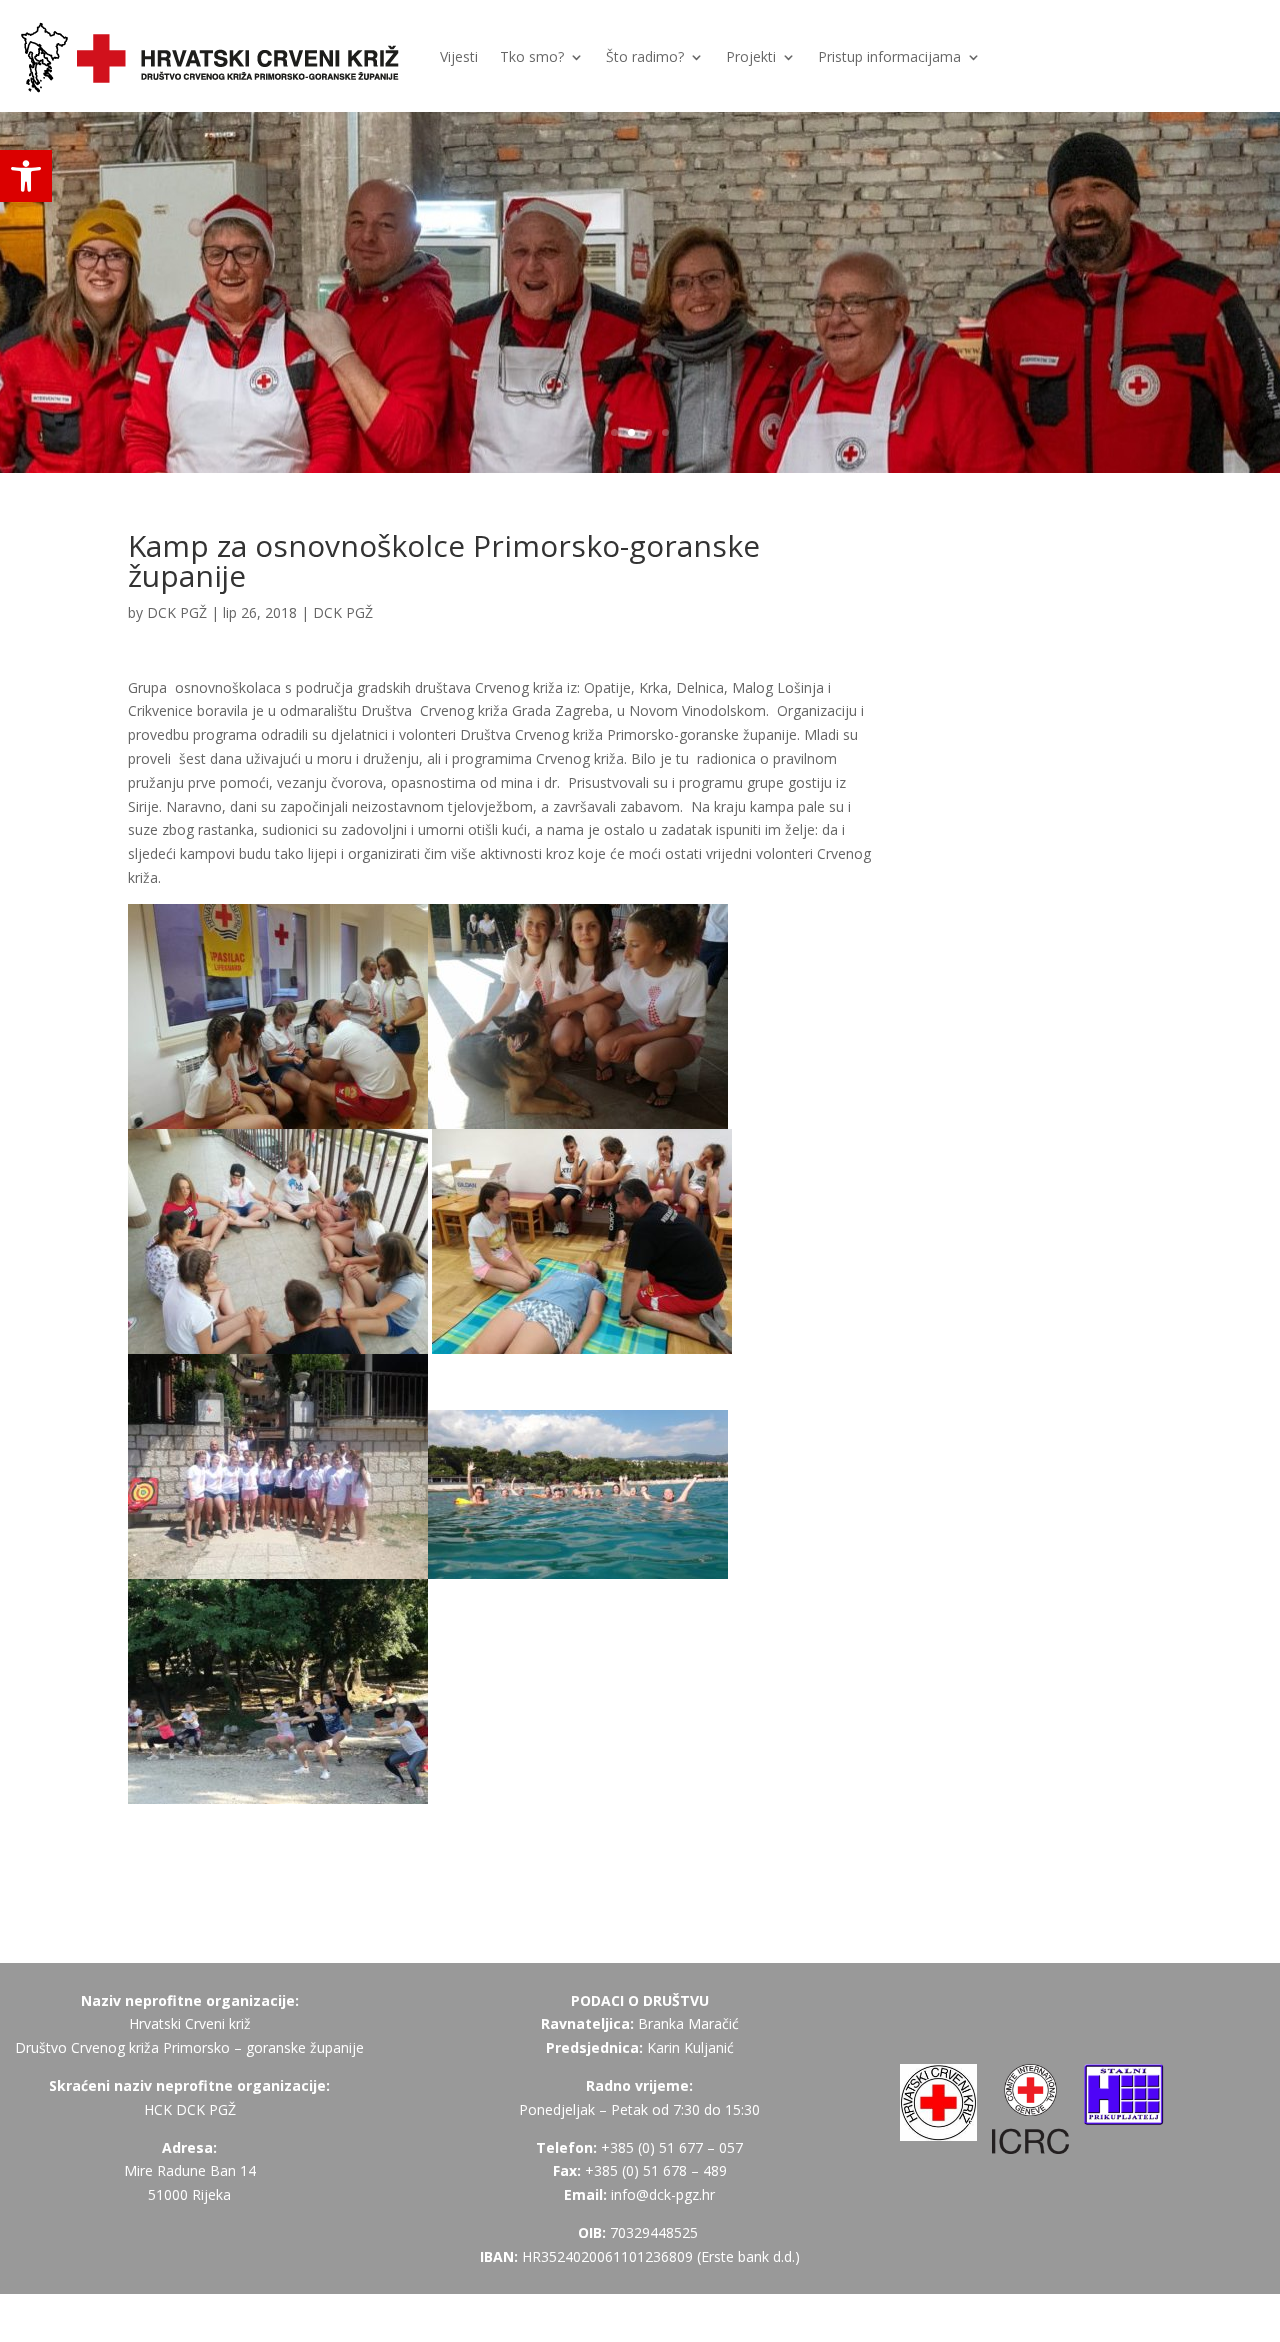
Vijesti (459, 56)
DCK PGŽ (177, 612)
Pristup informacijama (889, 56)
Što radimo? (645, 56)
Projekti (751, 56)
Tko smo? (532, 56)
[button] (26, 176)
